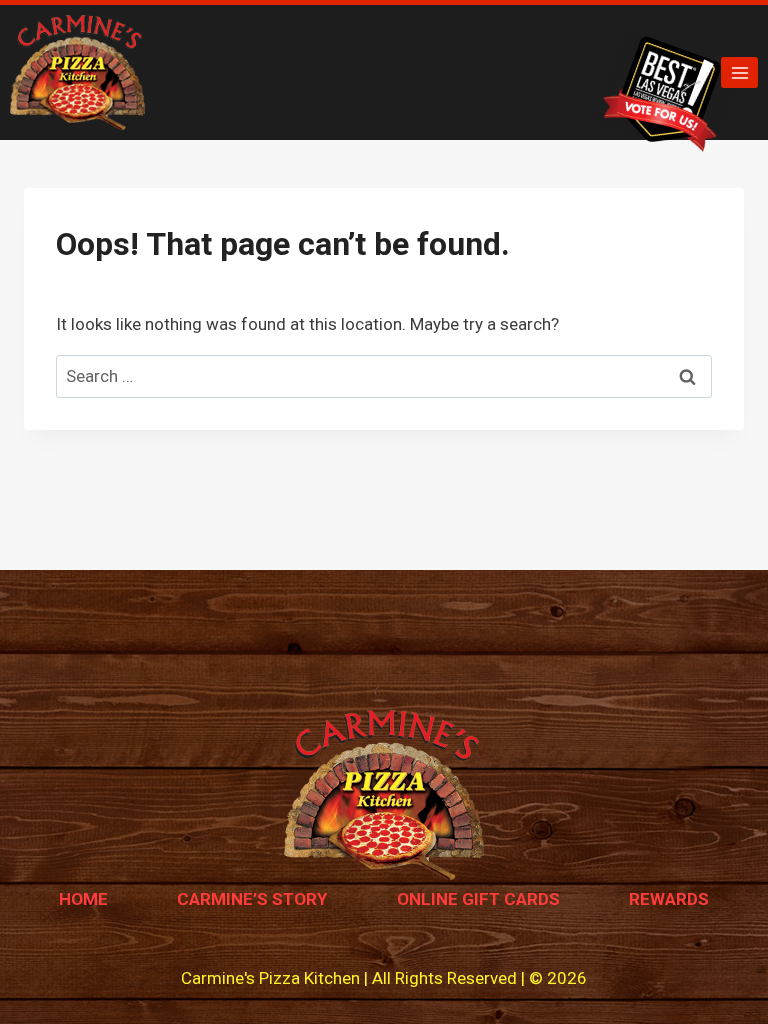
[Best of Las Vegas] (668, 95)
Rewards (669, 899)
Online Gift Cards (478, 899)
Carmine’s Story (252, 899)
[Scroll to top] (717, 963)
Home (83, 899)
